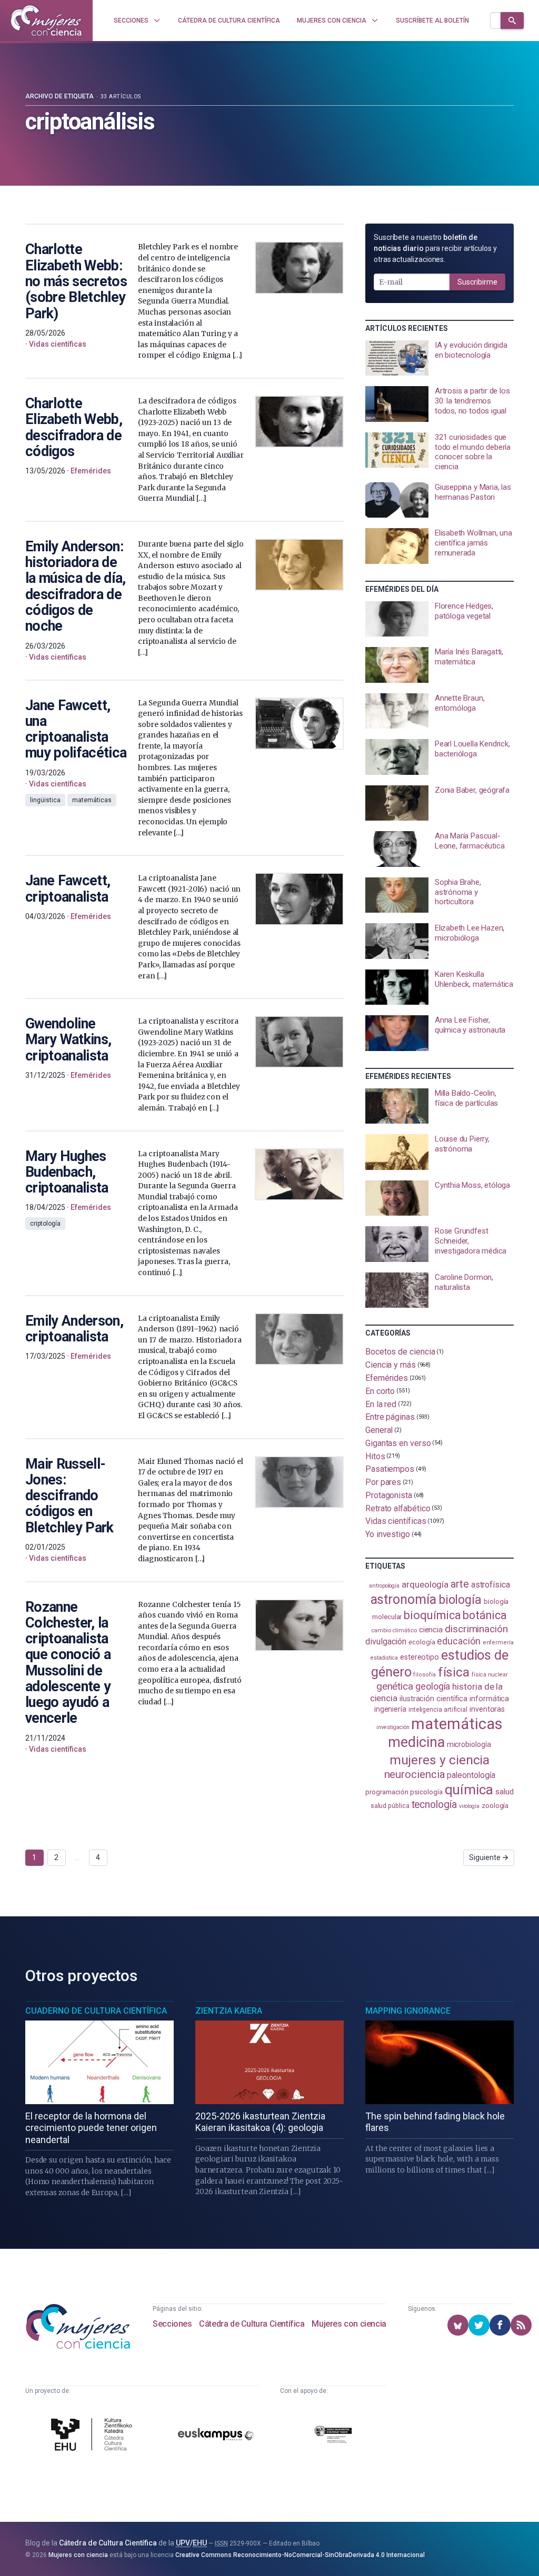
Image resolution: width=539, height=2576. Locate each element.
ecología (422, 1642)
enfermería (498, 1643)
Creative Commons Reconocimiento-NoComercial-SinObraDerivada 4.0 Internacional (300, 2555)
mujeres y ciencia (440, 1760)
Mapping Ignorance (408, 2011)
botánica (485, 1615)
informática (489, 1699)
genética (395, 1686)
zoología (495, 1806)
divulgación (386, 1641)
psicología (426, 1792)
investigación (393, 1727)
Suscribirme (477, 282)
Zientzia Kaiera (229, 2011)
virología (469, 1806)
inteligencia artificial (438, 1710)
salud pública (390, 1806)
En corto (380, 1391)
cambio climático (394, 1630)
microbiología (469, 1744)
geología (433, 1686)
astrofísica (491, 1585)
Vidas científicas (396, 1521)
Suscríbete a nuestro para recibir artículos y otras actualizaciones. (435, 248)
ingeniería (390, 1709)
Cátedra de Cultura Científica (252, 2324)
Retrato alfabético (398, 1508)
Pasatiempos (390, 1469)
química (469, 1790)
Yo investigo (388, 1534)
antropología (384, 1586)
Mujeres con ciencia (349, 2324)
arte (460, 1584)
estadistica (384, 1658)
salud (505, 1792)
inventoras (487, 1709)
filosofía (424, 1675)
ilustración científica (433, 1699)
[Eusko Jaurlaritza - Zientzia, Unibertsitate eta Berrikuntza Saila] (333, 2436)
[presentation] (440, 358)
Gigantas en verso (398, 1443)
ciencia (431, 1630)
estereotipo (420, 1657)
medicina (416, 1742)
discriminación (476, 1629)
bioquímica (432, 1615)
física (454, 1672)
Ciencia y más (391, 1365)
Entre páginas (390, 1417)
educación (458, 1641)
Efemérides (387, 1378)
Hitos (375, 1456)
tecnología (434, 1805)
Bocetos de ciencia (400, 1352)
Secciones (172, 2324)
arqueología (425, 1584)
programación (387, 1792)
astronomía (403, 1599)
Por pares (383, 1482)
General (379, 1430)
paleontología (471, 1775)
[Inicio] (46, 21)
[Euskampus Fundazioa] (216, 2436)
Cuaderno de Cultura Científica (96, 2011)
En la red (381, 1404)
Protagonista (389, 1495)
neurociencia (415, 1774)
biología (460, 1600)
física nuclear (490, 1675)
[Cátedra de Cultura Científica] (94, 2436)
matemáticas (457, 1724)
